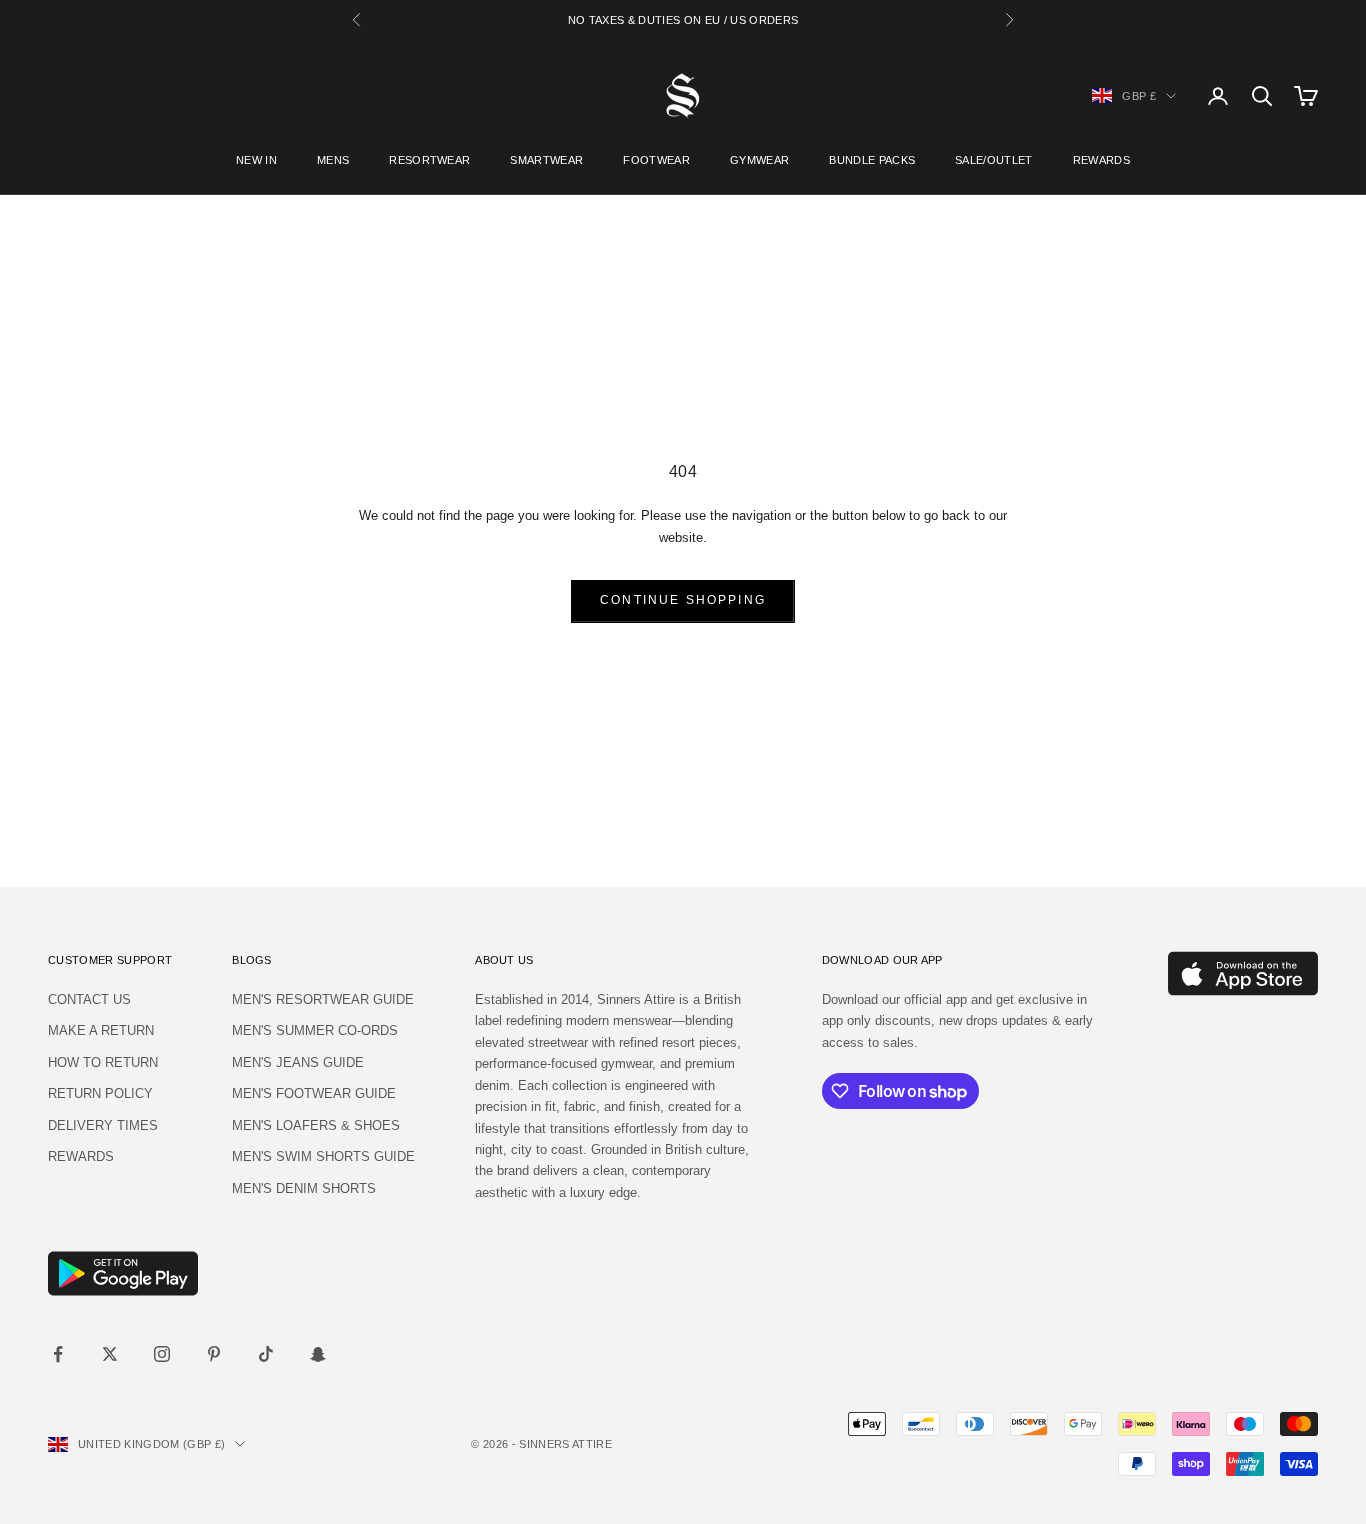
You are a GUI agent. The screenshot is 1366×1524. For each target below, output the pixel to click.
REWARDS (1101, 160)
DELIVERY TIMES (103, 1125)
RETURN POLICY (100, 1093)
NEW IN (256, 160)
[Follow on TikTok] (266, 1354)
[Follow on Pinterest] (214, 1354)
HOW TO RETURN (103, 1062)
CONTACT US (89, 999)
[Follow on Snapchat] (318, 1354)
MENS (333, 160)
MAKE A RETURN (101, 1030)
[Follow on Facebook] (58, 1354)
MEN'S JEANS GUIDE (298, 1062)
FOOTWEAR (656, 160)
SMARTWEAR (546, 160)
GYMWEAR (759, 160)
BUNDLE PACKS (872, 160)
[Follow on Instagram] (162, 1354)
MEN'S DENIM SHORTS (304, 1188)
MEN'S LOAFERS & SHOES (316, 1125)
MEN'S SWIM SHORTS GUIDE (323, 1156)
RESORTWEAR (429, 160)
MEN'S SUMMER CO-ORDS (315, 1030)
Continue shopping (683, 600)
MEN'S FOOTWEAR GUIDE (314, 1093)
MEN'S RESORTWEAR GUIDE (323, 999)
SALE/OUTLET (994, 160)
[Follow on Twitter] (110, 1354)
